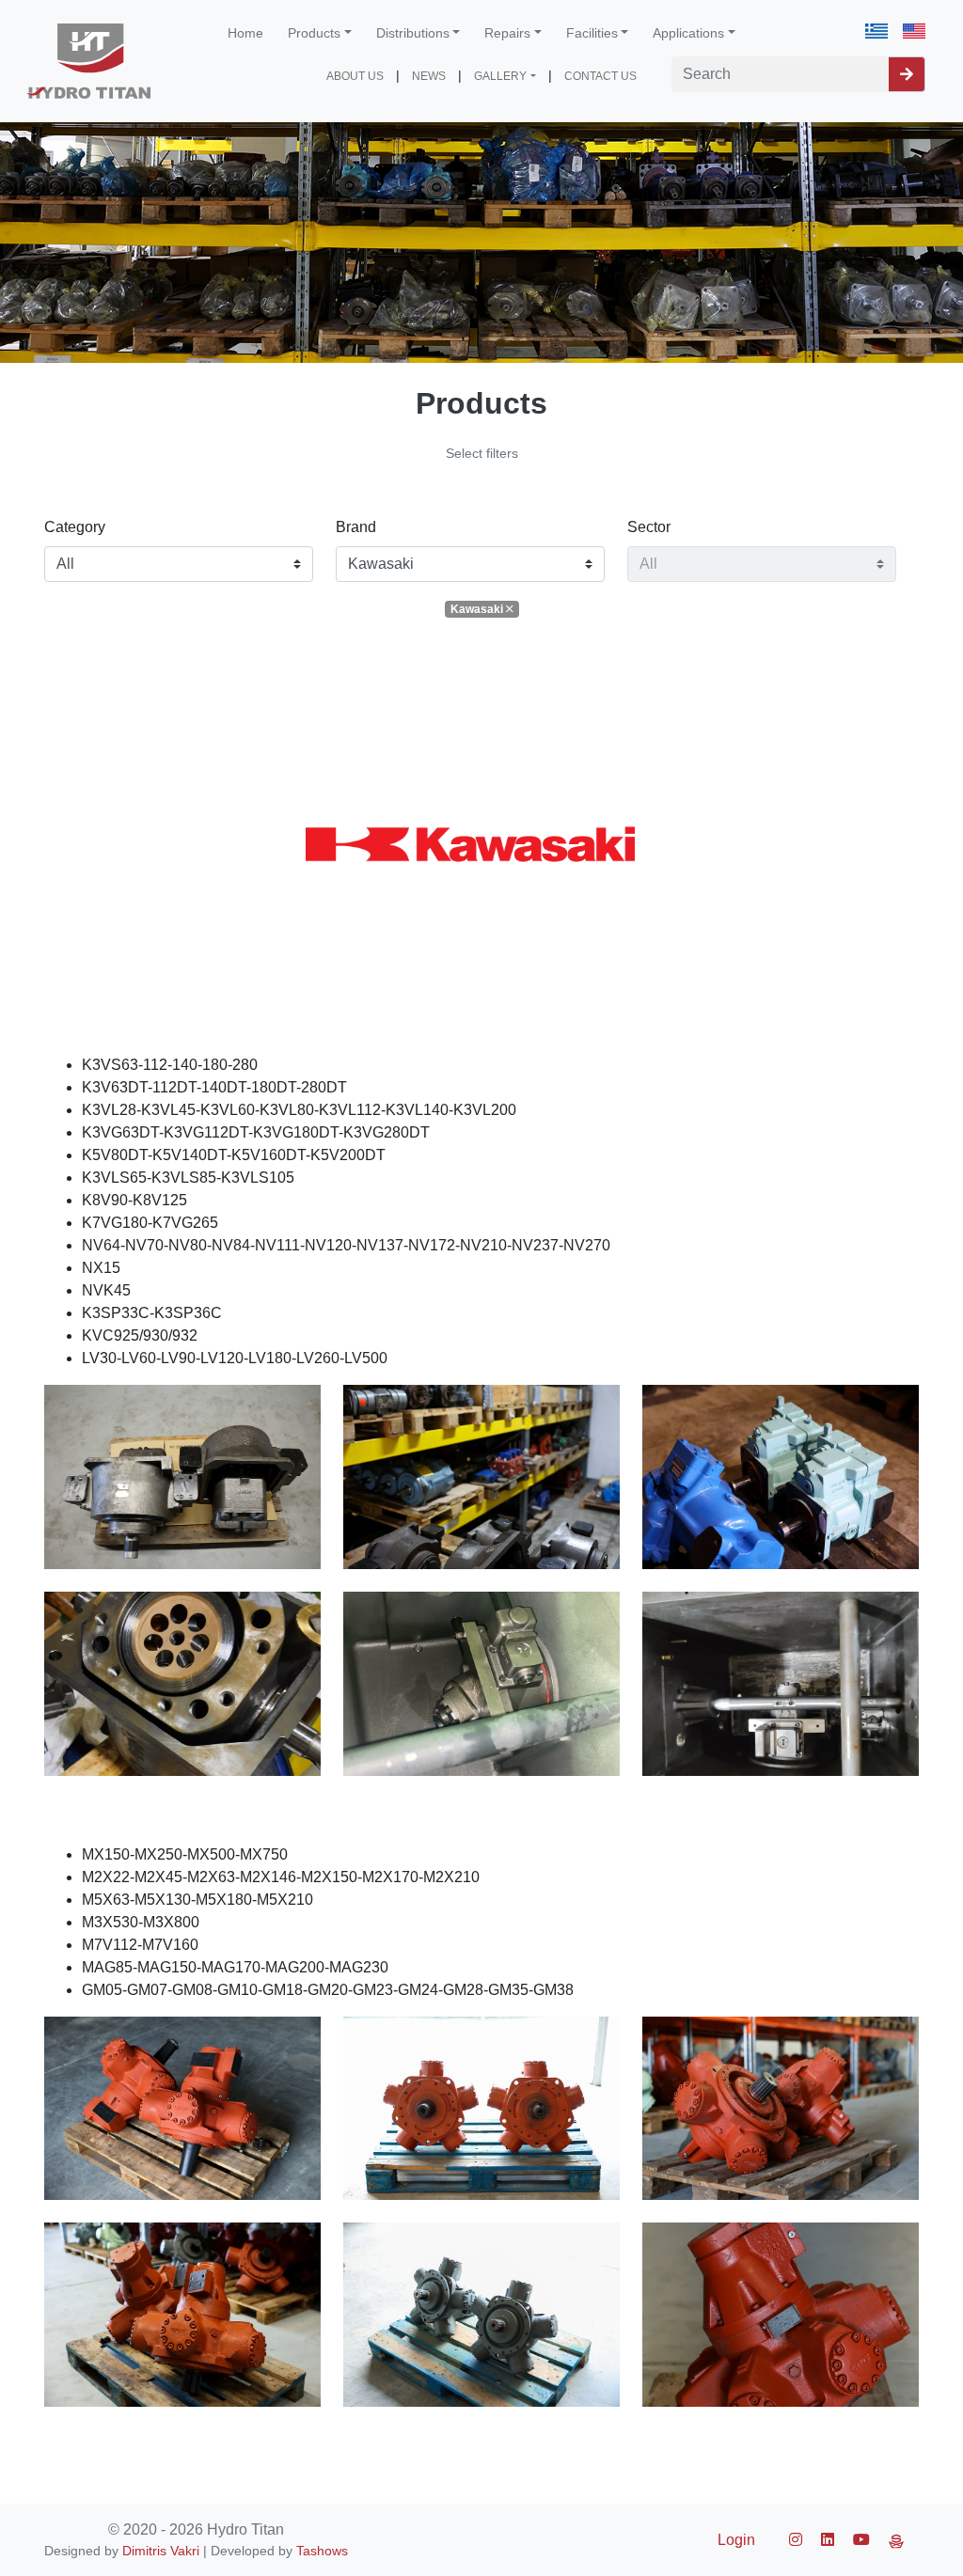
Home (245, 33)
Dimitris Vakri (161, 2551)
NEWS (429, 76)
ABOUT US (355, 76)
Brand (356, 527)
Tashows (322, 2551)
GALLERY (500, 76)
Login (736, 2540)
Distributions (413, 33)
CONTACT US (600, 76)
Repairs (507, 33)
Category (75, 527)
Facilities (592, 33)
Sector (649, 527)
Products (314, 33)
